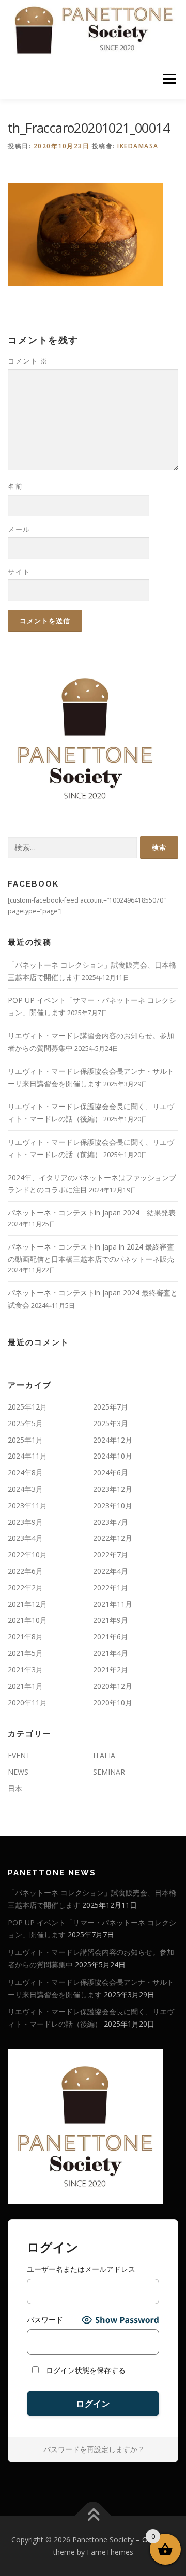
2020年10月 (113, 1703)
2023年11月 (27, 1505)
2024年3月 (25, 1489)
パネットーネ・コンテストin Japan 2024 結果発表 (92, 1213)
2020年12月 (113, 1686)
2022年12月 (113, 1538)
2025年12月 (27, 1407)
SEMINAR (109, 1772)
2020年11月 (27, 1703)
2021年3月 (25, 1670)
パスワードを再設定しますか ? (93, 2449)
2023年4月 (25, 1538)
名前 (15, 486)
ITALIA (104, 1755)
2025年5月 (25, 1423)
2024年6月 (111, 1472)
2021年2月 (111, 1670)
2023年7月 (111, 1522)
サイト (19, 572)
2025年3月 (111, 1423)
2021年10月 (27, 1620)
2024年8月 (25, 1472)
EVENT (19, 1755)
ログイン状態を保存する (85, 2370)
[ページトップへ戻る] (93, 2515)
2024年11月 (27, 1456)
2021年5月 (25, 1653)
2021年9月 (111, 1620)
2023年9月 (25, 1522)
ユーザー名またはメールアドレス (81, 2269)
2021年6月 (111, 1637)
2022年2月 (25, 1587)
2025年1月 (25, 1440)
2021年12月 (27, 1604)
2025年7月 (111, 1407)
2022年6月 (25, 1571)
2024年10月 (113, 1456)
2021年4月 (111, 1653)
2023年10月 (113, 1505)
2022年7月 (111, 1554)
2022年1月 (111, 1587)
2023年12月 (113, 1489)
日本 (15, 1788)
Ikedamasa (138, 146)
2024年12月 (113, 1440)
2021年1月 (25, 1686)
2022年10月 (27, 1554)
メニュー (169, 79)
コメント (28, 361)
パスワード (45, 2320)
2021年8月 (25, 1637)
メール (19, 529)
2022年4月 (111, 1571)
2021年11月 (113, 1604)
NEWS (18, 1772)
